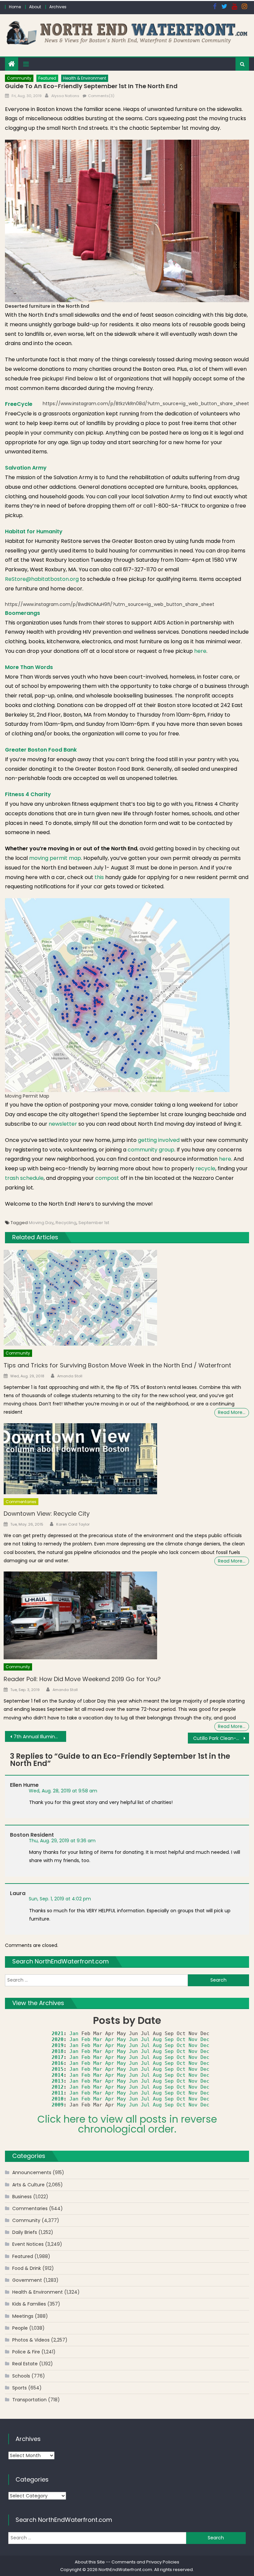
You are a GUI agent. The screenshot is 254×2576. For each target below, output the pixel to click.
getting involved (159, 1140)
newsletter (63, 1124)
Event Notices (28, 2244)
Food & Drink (27, 2268)
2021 (58, 2033)
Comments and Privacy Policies (145, 2562)
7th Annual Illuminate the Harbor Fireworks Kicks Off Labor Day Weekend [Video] (40, 1737)
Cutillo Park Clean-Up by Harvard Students (221, 1738)
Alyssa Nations (65, 96)
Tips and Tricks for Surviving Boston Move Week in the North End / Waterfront (117, 1365)
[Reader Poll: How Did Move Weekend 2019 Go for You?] (126, 1615)
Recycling (66, 1223)
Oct (181, 2039)
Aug (157, 2039)
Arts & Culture (28, 2185)
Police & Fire (26, 2352)
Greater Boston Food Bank (41, 750)
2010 (58, 2099)
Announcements (32, 2172)
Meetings (23, 2316)
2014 (58, 2075)
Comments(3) (101, 96)
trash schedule (24, 1178)
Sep (169, 2039)
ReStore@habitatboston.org (42, 579)
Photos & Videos (31, 2340)
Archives (58, 7)
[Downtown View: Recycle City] (126, 1459)
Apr (110, 2039)
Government (27, 2280)
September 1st (94, 1223)
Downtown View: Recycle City (47, 1514)
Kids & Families (29, 2304)
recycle (205, 1168)
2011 (58, 2093)
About (35, 7)
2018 (58, 2051)
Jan (74, 2033)
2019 (58, 2045)
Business (22, 2197)
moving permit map (55, 858)
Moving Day (41, 1223)
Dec (205, 2039)
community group (151, 1150)
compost (107, 1178)
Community (19, 78)
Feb (86, 2039)
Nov (193, 2039)
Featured (47, 78)
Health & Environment (85, 78)
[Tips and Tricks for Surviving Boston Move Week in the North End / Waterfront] (126, 1298)
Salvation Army (26, 468)
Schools (21, 2376)
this (99, 877)
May (122, 2039)
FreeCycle (19, 404)
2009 (58, 2105)
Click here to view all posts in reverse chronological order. (127, 2124)
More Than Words (29, 667)
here (200, 651)
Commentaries (21, 1502)
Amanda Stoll (70, 1376)
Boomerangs (22, 613)
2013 (58, 2081)
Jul (145, 2039)
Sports (20, 2388)
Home (15, 7)
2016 (58, 2063)
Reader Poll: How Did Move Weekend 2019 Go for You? (82, 1679)
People (20, 2328)
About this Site (90, 2562)
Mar (98, 2039)
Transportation (29, 2400)
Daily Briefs (25, 2232)
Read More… (232, 1412)
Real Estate (25, 2364)
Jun (133, 2039)
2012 (58, 2087)
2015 (58, 2069)
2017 (58, 2057)
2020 (58, 2039)
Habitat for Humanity (34, 531)
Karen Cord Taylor (73, 1524)
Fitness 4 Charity (28, 794)
